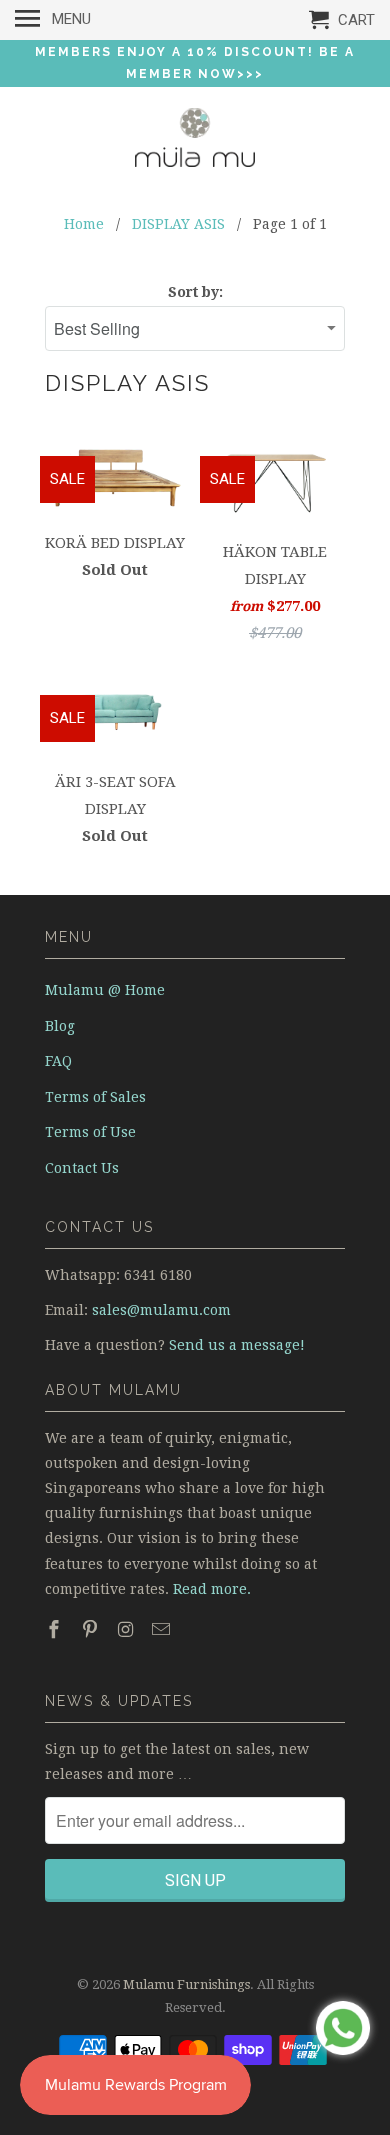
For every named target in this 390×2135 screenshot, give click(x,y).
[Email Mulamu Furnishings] (163, 1629)
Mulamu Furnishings (186, 1984)
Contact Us (82, 1168)
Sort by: (195, 292)
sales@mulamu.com (161, 1310)
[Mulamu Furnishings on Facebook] (56, 1629)
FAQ (58, 1061)
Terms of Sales (95, 1097)
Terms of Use (90, 1132)
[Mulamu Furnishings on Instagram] (128, 1629)
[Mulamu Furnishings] (195, 141)
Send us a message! (237, 1345)
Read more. (212, 1589)
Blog (60, 1026)
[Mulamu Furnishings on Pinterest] (92, 1629)
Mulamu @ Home (105, 990)
